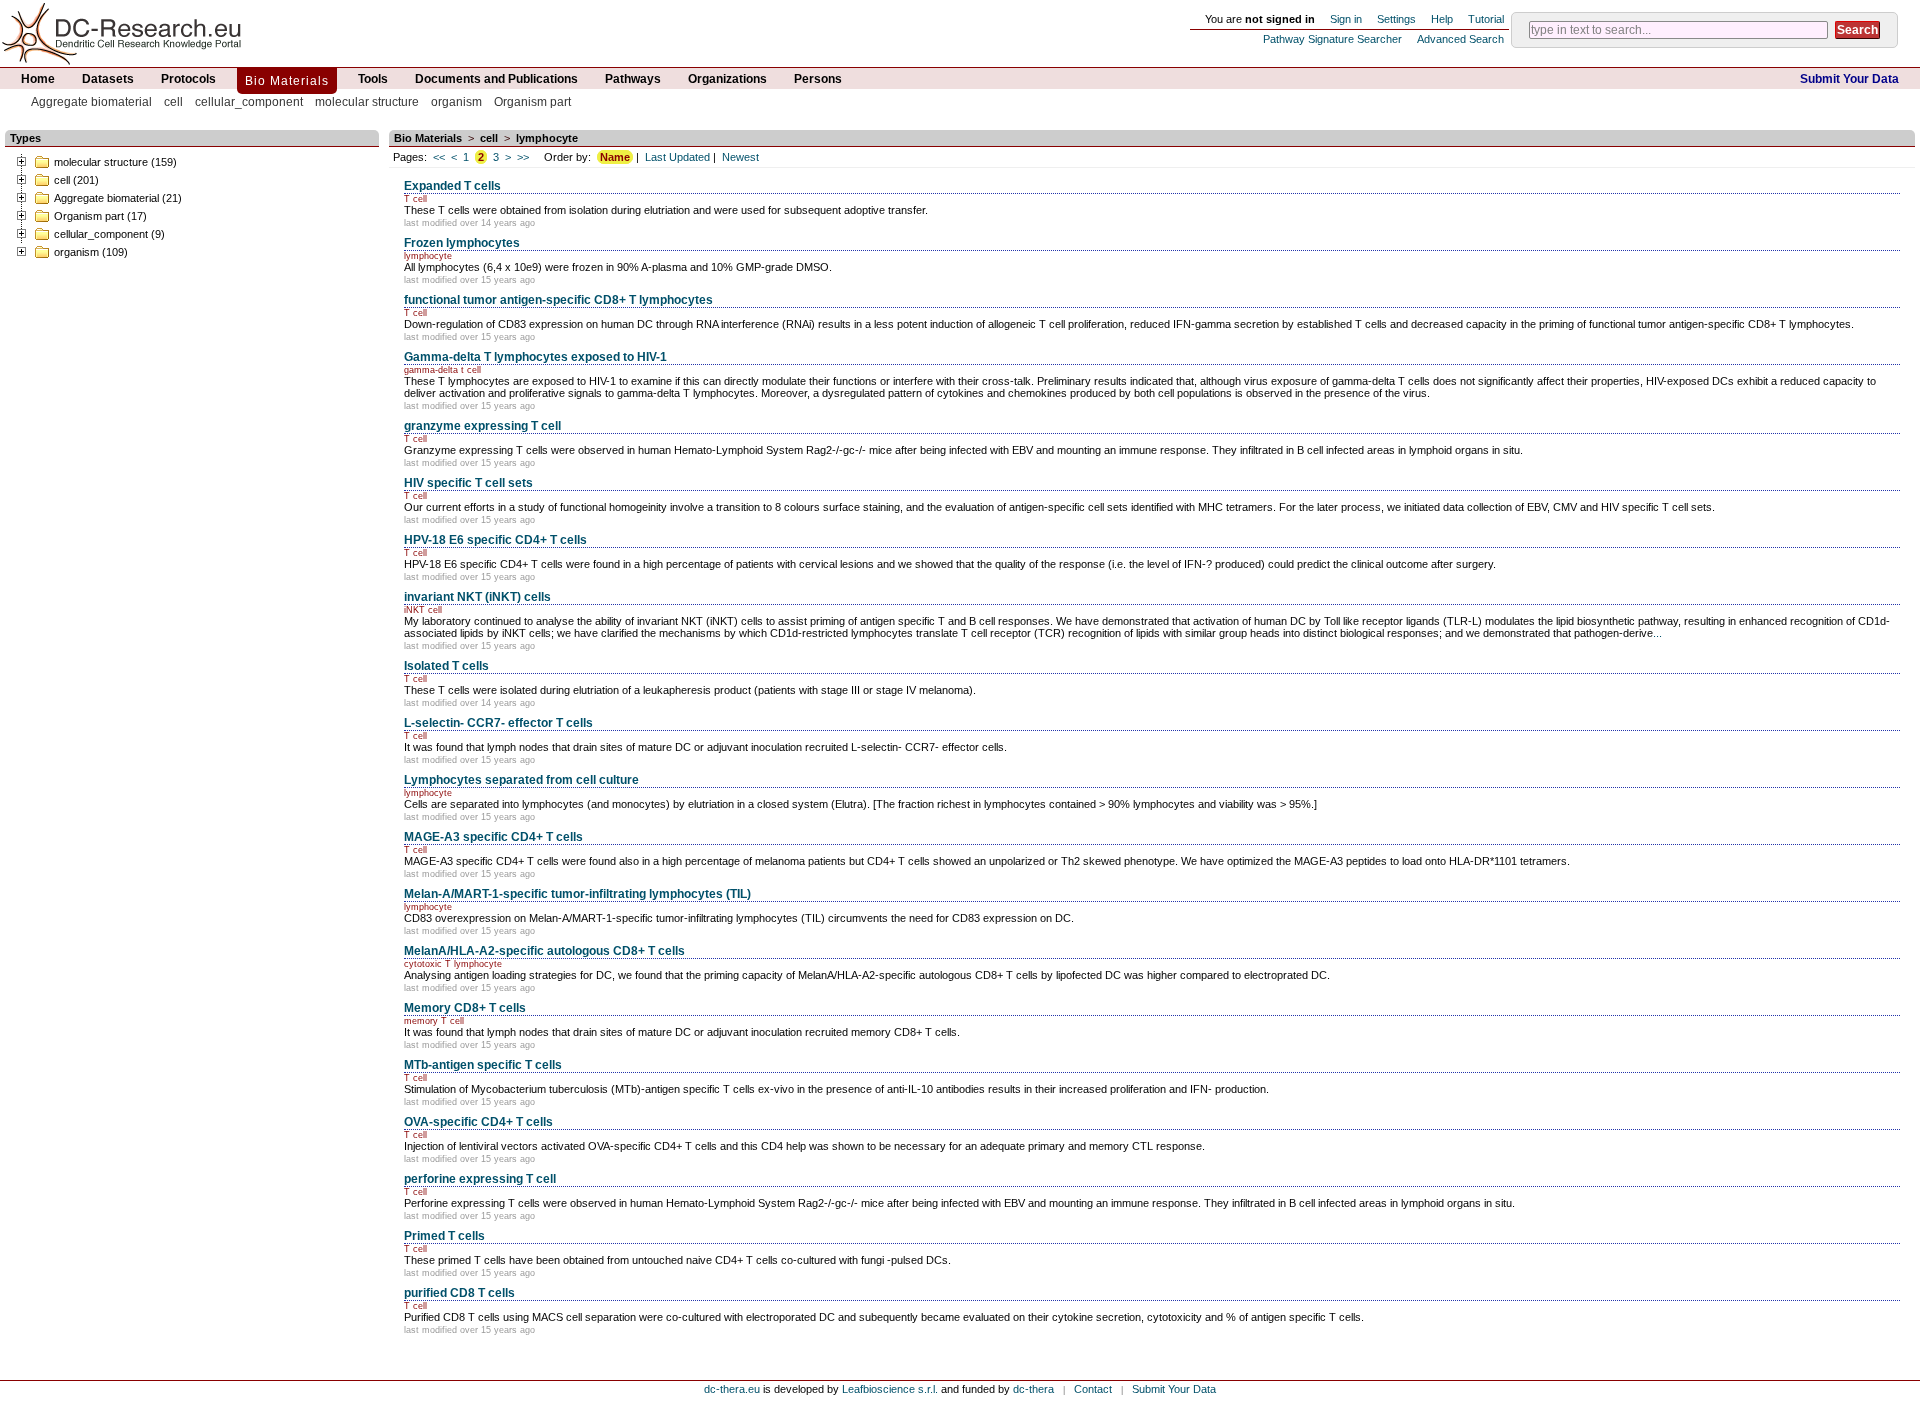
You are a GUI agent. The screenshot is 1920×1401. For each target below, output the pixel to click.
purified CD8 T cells (459, 1293)
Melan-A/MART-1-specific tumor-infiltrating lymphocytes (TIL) (577, 894)
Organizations (727, 79)
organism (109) (91, 252)
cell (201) (76, 180)
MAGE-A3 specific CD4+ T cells (493, 837)
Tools (373, 79)
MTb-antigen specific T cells (483, 1065)
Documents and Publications (496, 79)
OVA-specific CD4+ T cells (478, 1122)
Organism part (532, 102)
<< (439, 157)
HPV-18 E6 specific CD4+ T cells (495, 540)
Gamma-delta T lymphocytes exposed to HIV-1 (535, 357)
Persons (818, 79)
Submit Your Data (1849, 79)
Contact (1093, 1389)
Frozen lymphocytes (462, 243)
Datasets (108, 79)
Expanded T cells (452, 186)
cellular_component (249, 102)
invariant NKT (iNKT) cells (477, 597)
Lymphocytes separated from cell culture (521, 780)
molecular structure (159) (115, 162)
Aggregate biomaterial (91, 102)
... (1657, 633)
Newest (740, 157)
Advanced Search (1460, 39)
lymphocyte (547, 138)
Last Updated (677, 157)
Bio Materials (287, 81)
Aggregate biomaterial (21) (118, 198)
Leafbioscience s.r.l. (890, 1389)
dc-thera (1033, 1389)
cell (173, 102)
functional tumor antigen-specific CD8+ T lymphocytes (558, 300)
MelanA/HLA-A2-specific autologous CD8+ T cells (544, 951)
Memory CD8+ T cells (465, 1008)
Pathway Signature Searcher (1332, 39)
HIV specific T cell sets (468, 483)
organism (456, 102)
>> (523, 157)
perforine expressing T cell (480, 1179)
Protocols (188, 79)
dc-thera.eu (732, 1389)
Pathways (633, 79)
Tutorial (1486, 19)
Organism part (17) (100, 216)
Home (38, 79)
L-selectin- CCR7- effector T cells (498, 723)
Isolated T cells (446, 666)
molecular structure (367, 102)
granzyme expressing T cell (482, 426)
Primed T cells (444, 1236)
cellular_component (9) (109, 234)
